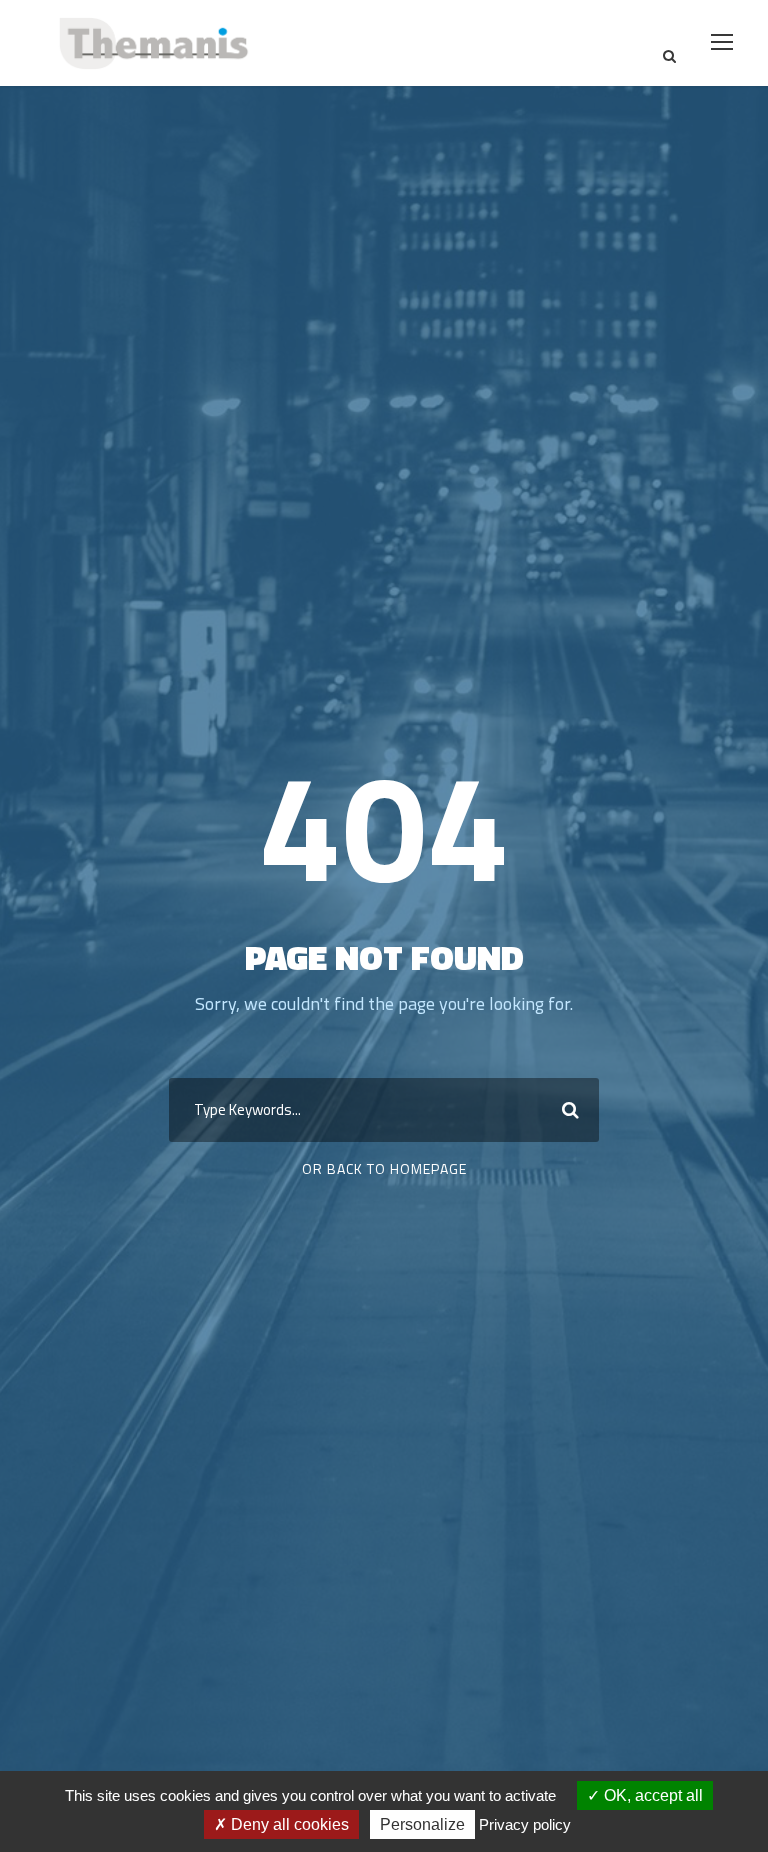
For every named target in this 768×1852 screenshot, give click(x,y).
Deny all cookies (288, 1824)
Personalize (422, 1824)
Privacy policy (525, 1824)
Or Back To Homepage (384, 1168)
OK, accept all (651, 1795)
